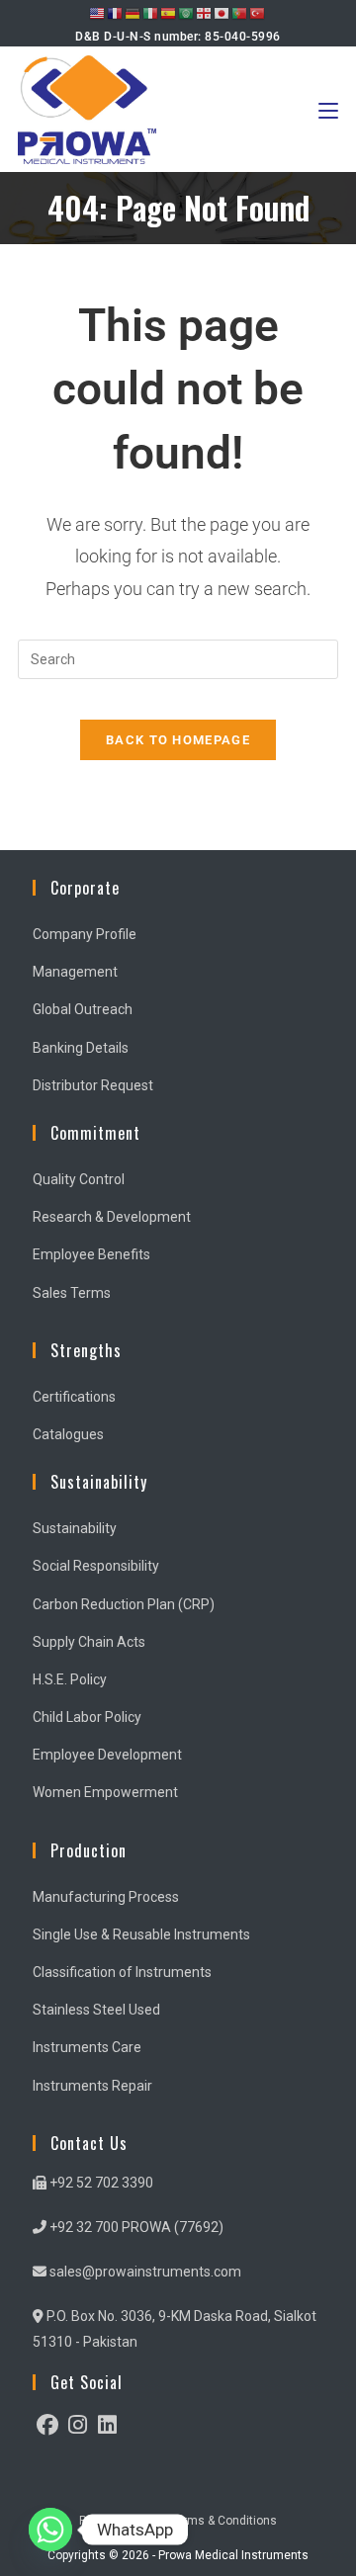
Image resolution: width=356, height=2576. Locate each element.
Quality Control (79, 1179)
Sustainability (75, 1528)
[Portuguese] (240, 13)
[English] (98, 13)
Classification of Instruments (122, 1972)
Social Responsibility (96, 1566)
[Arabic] (187, 13)
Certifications (74, 1397)
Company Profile (85, 934)
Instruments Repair (92, 2086)
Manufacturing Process (106, 1897)
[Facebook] (47, 2425)
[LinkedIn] (107, 2425)
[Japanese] (222, 13)
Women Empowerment (105, 1792)
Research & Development (112, 1217)
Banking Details (81, 1048)
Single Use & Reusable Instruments (141, 1934)
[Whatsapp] (50, 2530)
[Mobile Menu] (328, 109)
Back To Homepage (178, 740)
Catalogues (68, 1434)
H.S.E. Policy (70, 1679)
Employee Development (107, 1755)
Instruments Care (87, 2047)
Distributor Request (93, 1085)
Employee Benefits (91, 1254)
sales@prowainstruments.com (144, 2272)
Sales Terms (72, 1293)
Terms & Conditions (223, 2521)
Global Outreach (83, 1009)
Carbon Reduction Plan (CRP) (124, 1604)
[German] (133, 13)
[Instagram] (77, 2425)
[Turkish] (258, 13)
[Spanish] (169, 13)
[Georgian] (205, 13)
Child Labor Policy (87, 1717)
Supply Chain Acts (89, 1642)
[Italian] (151, 13)
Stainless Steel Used (96, 2010)
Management (75, 972)
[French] (116, 13)
